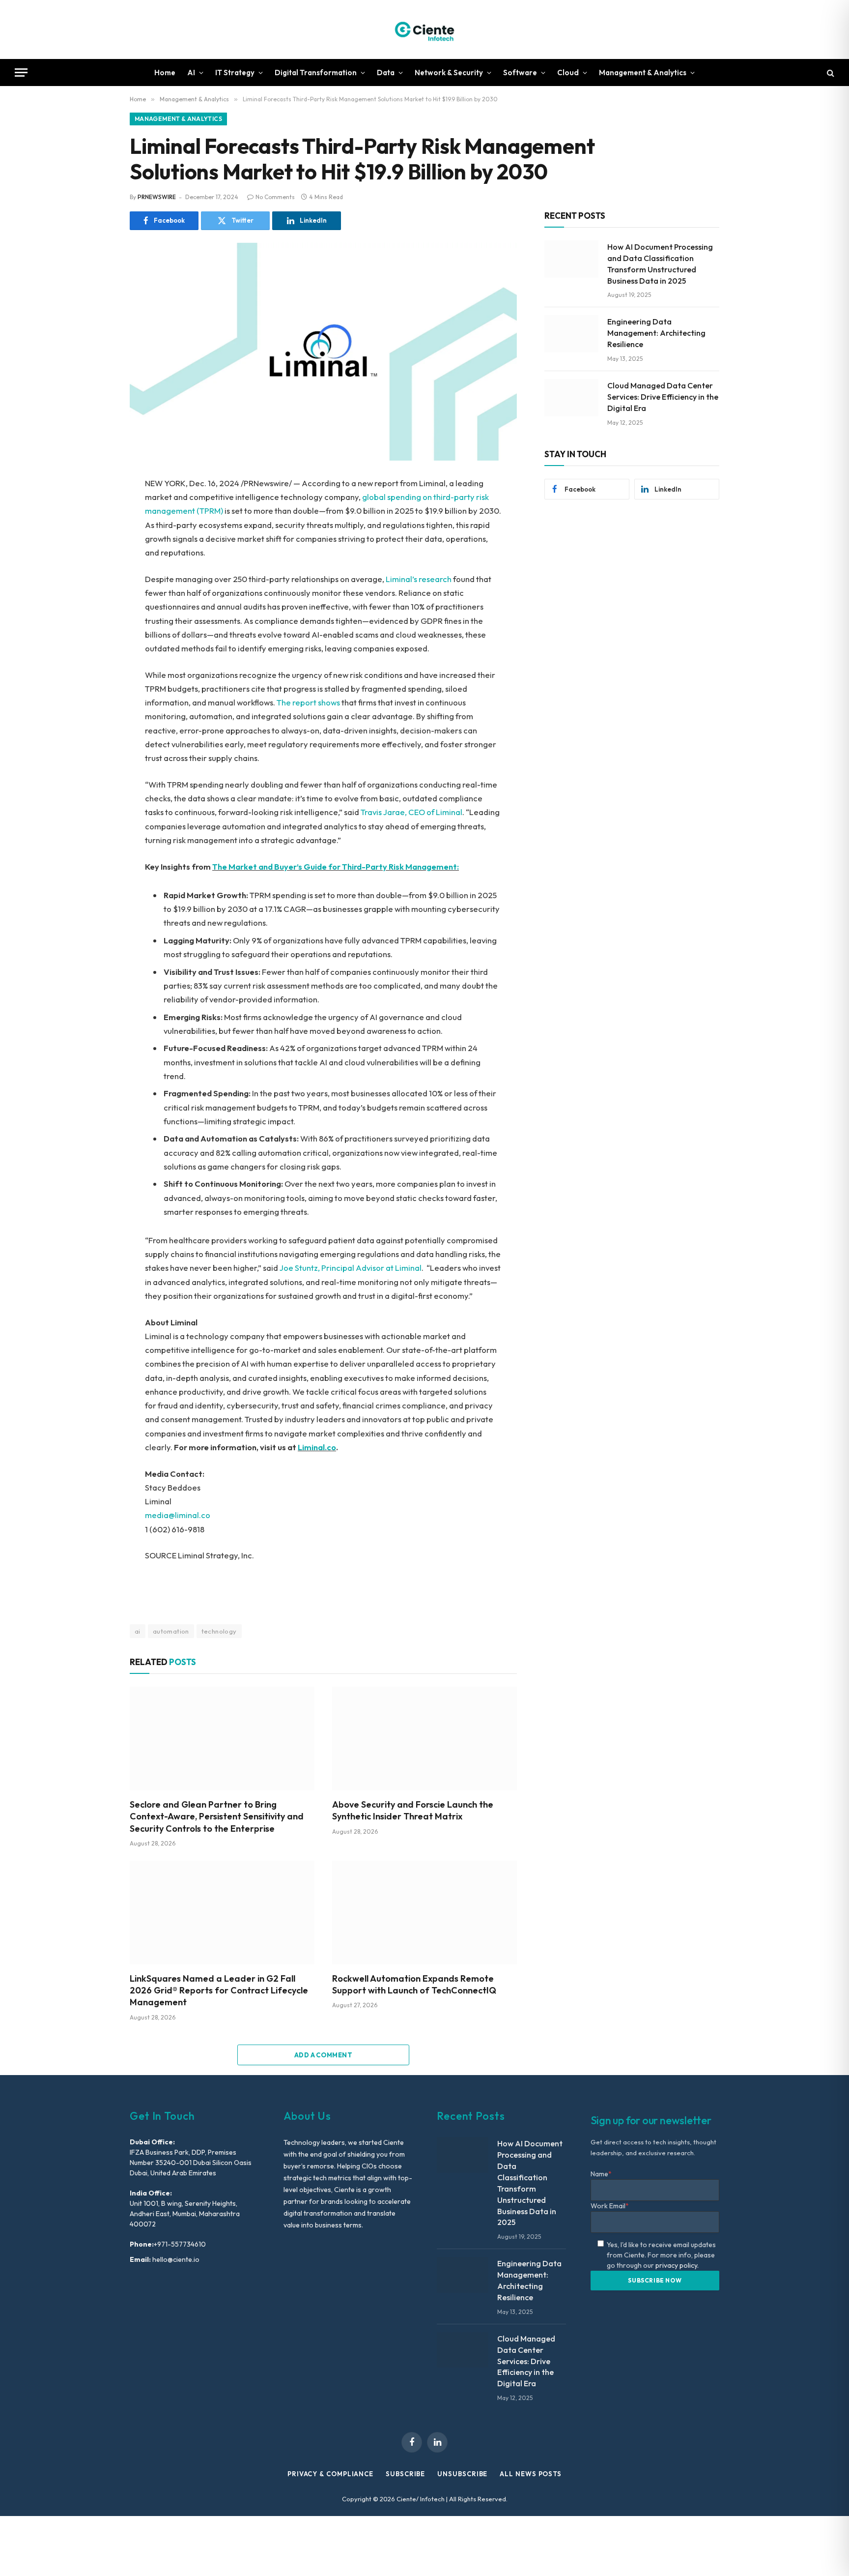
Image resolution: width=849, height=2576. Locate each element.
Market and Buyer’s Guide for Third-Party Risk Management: (344, 866)
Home (165, 73)
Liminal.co (317, 1447)
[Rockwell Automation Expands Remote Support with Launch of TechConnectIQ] (424, 1913)
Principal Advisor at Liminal (371, 1268)
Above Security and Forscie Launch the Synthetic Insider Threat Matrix (413, 1810)
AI (191, 73)
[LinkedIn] (95, 553)
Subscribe (405, 2474)
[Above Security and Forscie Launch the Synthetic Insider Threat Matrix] (424, 1739)
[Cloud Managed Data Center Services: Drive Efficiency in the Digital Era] (571, 398)
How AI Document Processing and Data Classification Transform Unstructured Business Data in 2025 (660, 264)
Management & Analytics (643, 73)
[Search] (830, 73)
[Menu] (21, 73)
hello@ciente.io (175, 2259)
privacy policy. (677, 2265)
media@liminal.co (178, 1515)
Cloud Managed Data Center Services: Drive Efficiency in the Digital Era (663, 397)
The (220, 866)
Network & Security (449, 73)
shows (329, 702)
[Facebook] (95, 509)
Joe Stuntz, (300, 1268)
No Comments (275, 197)
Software (520, 73)
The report (297, 702)
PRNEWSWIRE (157, 197)
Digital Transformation (316, 73)
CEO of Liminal (435, 812)
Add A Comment (323, 2055)
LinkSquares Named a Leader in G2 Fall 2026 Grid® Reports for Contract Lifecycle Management (219, 1991)
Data (386, 73)
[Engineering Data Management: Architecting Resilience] (571, 334)
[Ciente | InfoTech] (424, 29)
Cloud (568, 73)
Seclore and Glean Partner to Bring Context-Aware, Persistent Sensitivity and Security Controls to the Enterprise (217, 1816)
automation (171, 1631)
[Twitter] (95, 531)
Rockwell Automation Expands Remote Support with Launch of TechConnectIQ (414, 1984)
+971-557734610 (180, 2244)
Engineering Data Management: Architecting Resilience (656, 333)
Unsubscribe (462, 2474)
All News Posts (531, 2474)
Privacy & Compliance (330, 2474)
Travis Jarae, (384, 812)
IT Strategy (235, 73)
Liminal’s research (419, 579)
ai (138, 1631)
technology (219, 1631)
